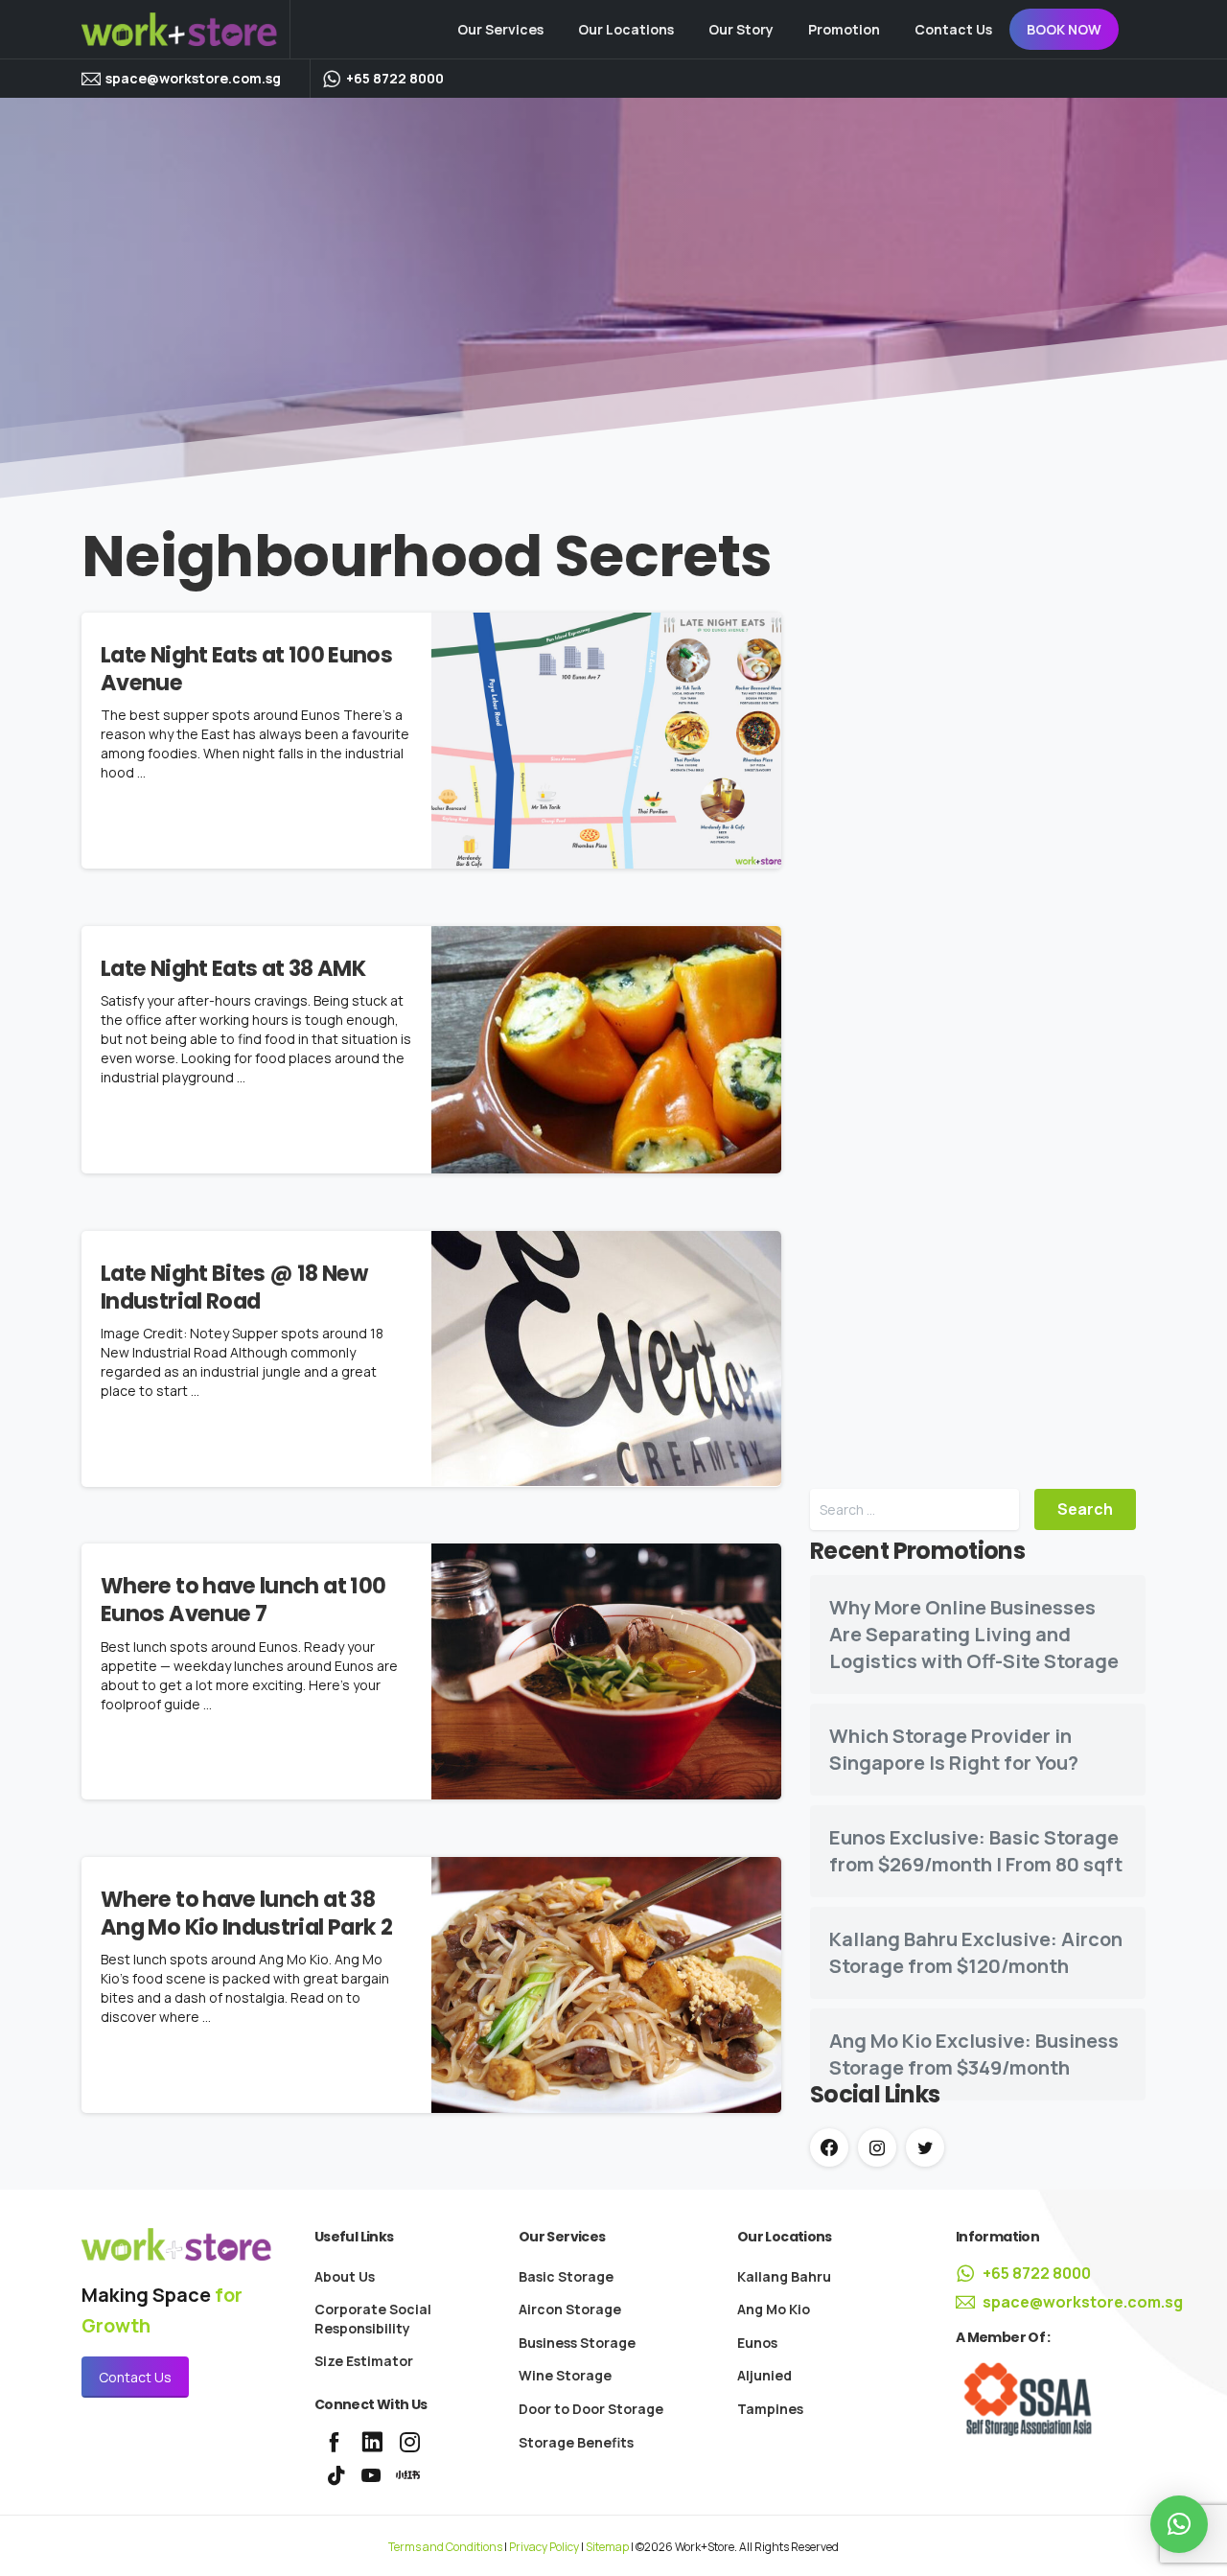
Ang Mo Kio (774, 2309)
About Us (345, 2276)
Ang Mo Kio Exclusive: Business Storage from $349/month (974, 2054)
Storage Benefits (576, 2442)
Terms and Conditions (445, 2547)
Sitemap (607, 2547)
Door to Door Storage (591, 2409)
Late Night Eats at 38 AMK (233, 968)
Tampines (770, 2409)
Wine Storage (565, 2375)
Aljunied (764, 2375)
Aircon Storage (570, 2309)
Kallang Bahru (784, 2276)
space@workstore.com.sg (193, 79)
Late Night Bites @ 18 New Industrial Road (234, 1287)
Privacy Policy (544, 2547)
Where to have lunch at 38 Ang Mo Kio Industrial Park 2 (246, 1913)
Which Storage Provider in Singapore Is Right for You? (954, 1749)
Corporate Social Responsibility (373, 2319)
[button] (1179, 2524)
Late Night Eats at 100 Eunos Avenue (246, 669)
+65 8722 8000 (1037, 2273)
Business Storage (577, 2343)
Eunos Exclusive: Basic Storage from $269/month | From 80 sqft (976, 1851)
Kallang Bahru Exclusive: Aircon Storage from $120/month (976, 1952)
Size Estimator (364, 2361)
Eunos (757, 2343)
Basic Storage (566, 2276)
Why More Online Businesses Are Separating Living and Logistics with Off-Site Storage (974, 1634)
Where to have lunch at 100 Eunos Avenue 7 (243, 1600)
